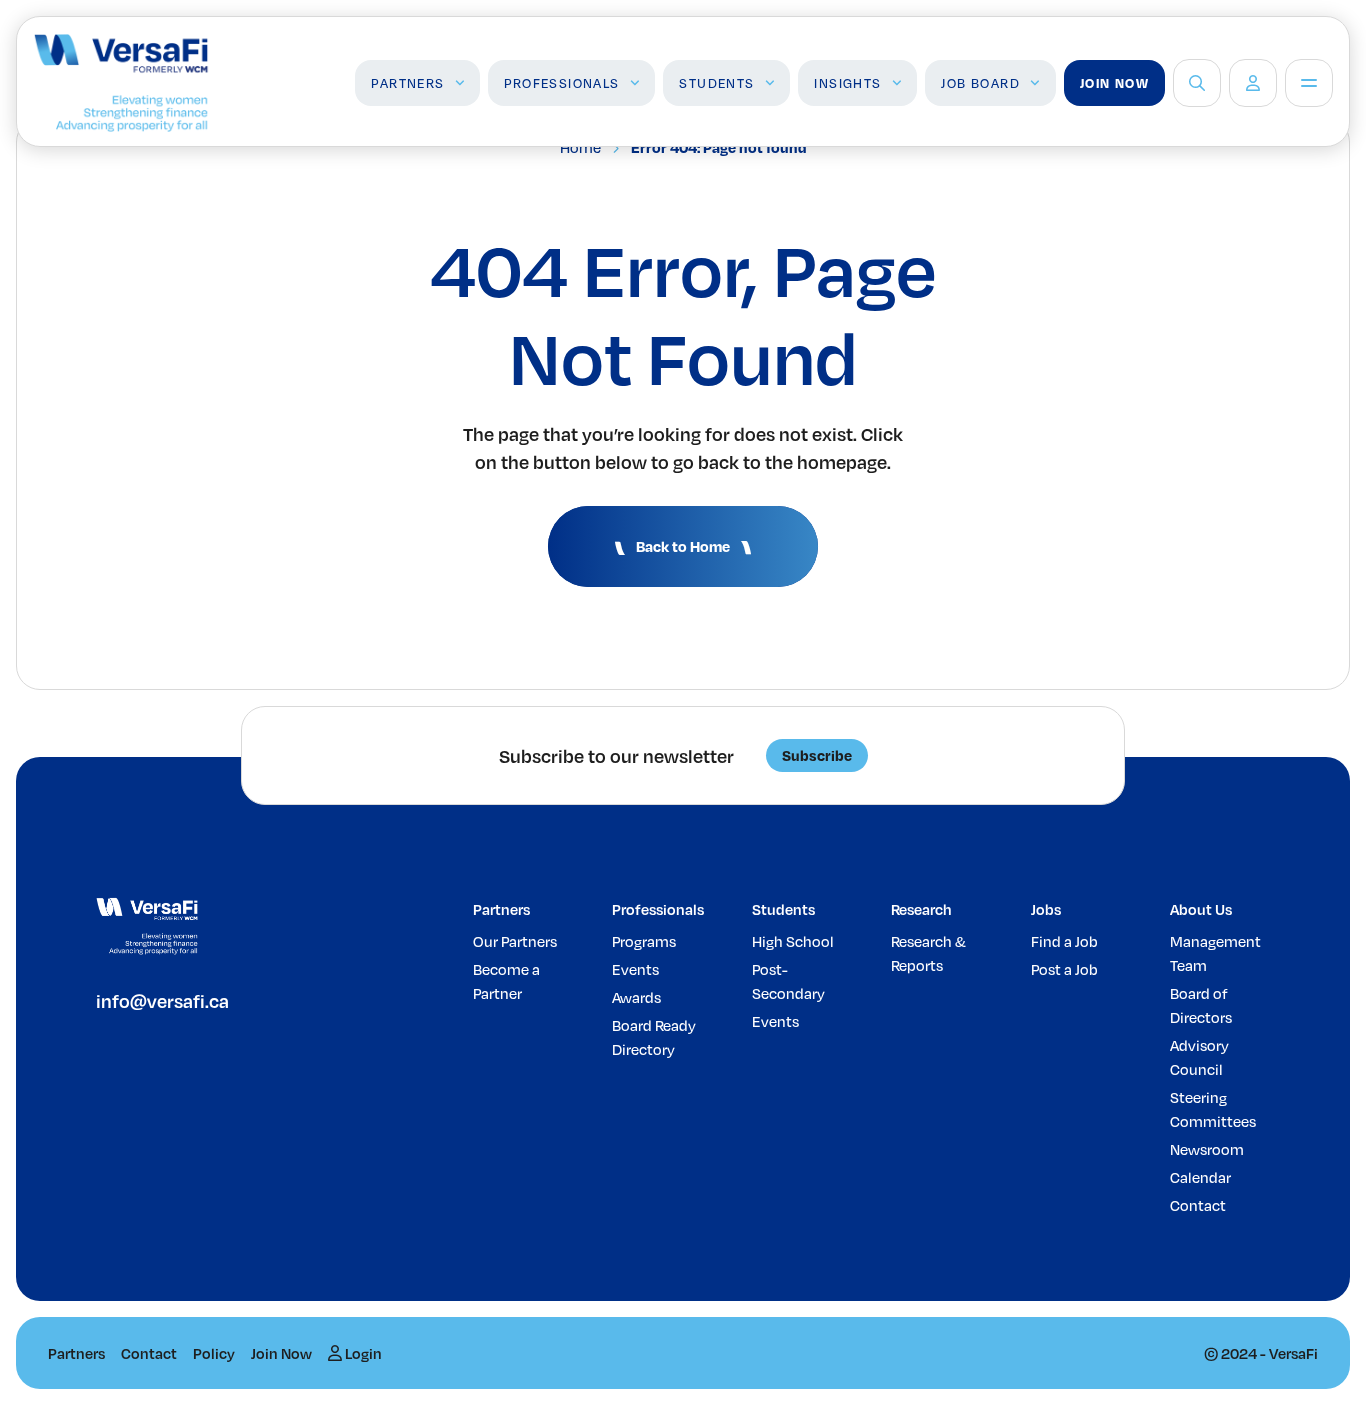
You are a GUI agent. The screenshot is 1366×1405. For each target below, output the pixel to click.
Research (921, 909)
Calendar (1200, 1177)
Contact (1198, 1205)
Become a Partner (506, 981)
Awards (636, 997)
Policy (214, 1353)
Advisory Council (1199, 1057)
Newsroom (1207, 1149)
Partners (407, 83)
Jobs (1046, 909)
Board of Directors (1201, 1005)
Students (716, 83)
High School (793, 941)
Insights (847, 83)
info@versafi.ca (162, 1000)
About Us (1201, 909)
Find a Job (1064, 941)
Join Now (1114, 83)
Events (635, 969)
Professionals (561, 83)
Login (362, 1353)
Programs (644, 941)
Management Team (1215, 953)
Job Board (980, 83)
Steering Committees (1213, 1109)
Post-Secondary (788, 981)
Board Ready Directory (654, 1037)
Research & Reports (928, 953)
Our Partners (515, 941)
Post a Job (1064, 969)
